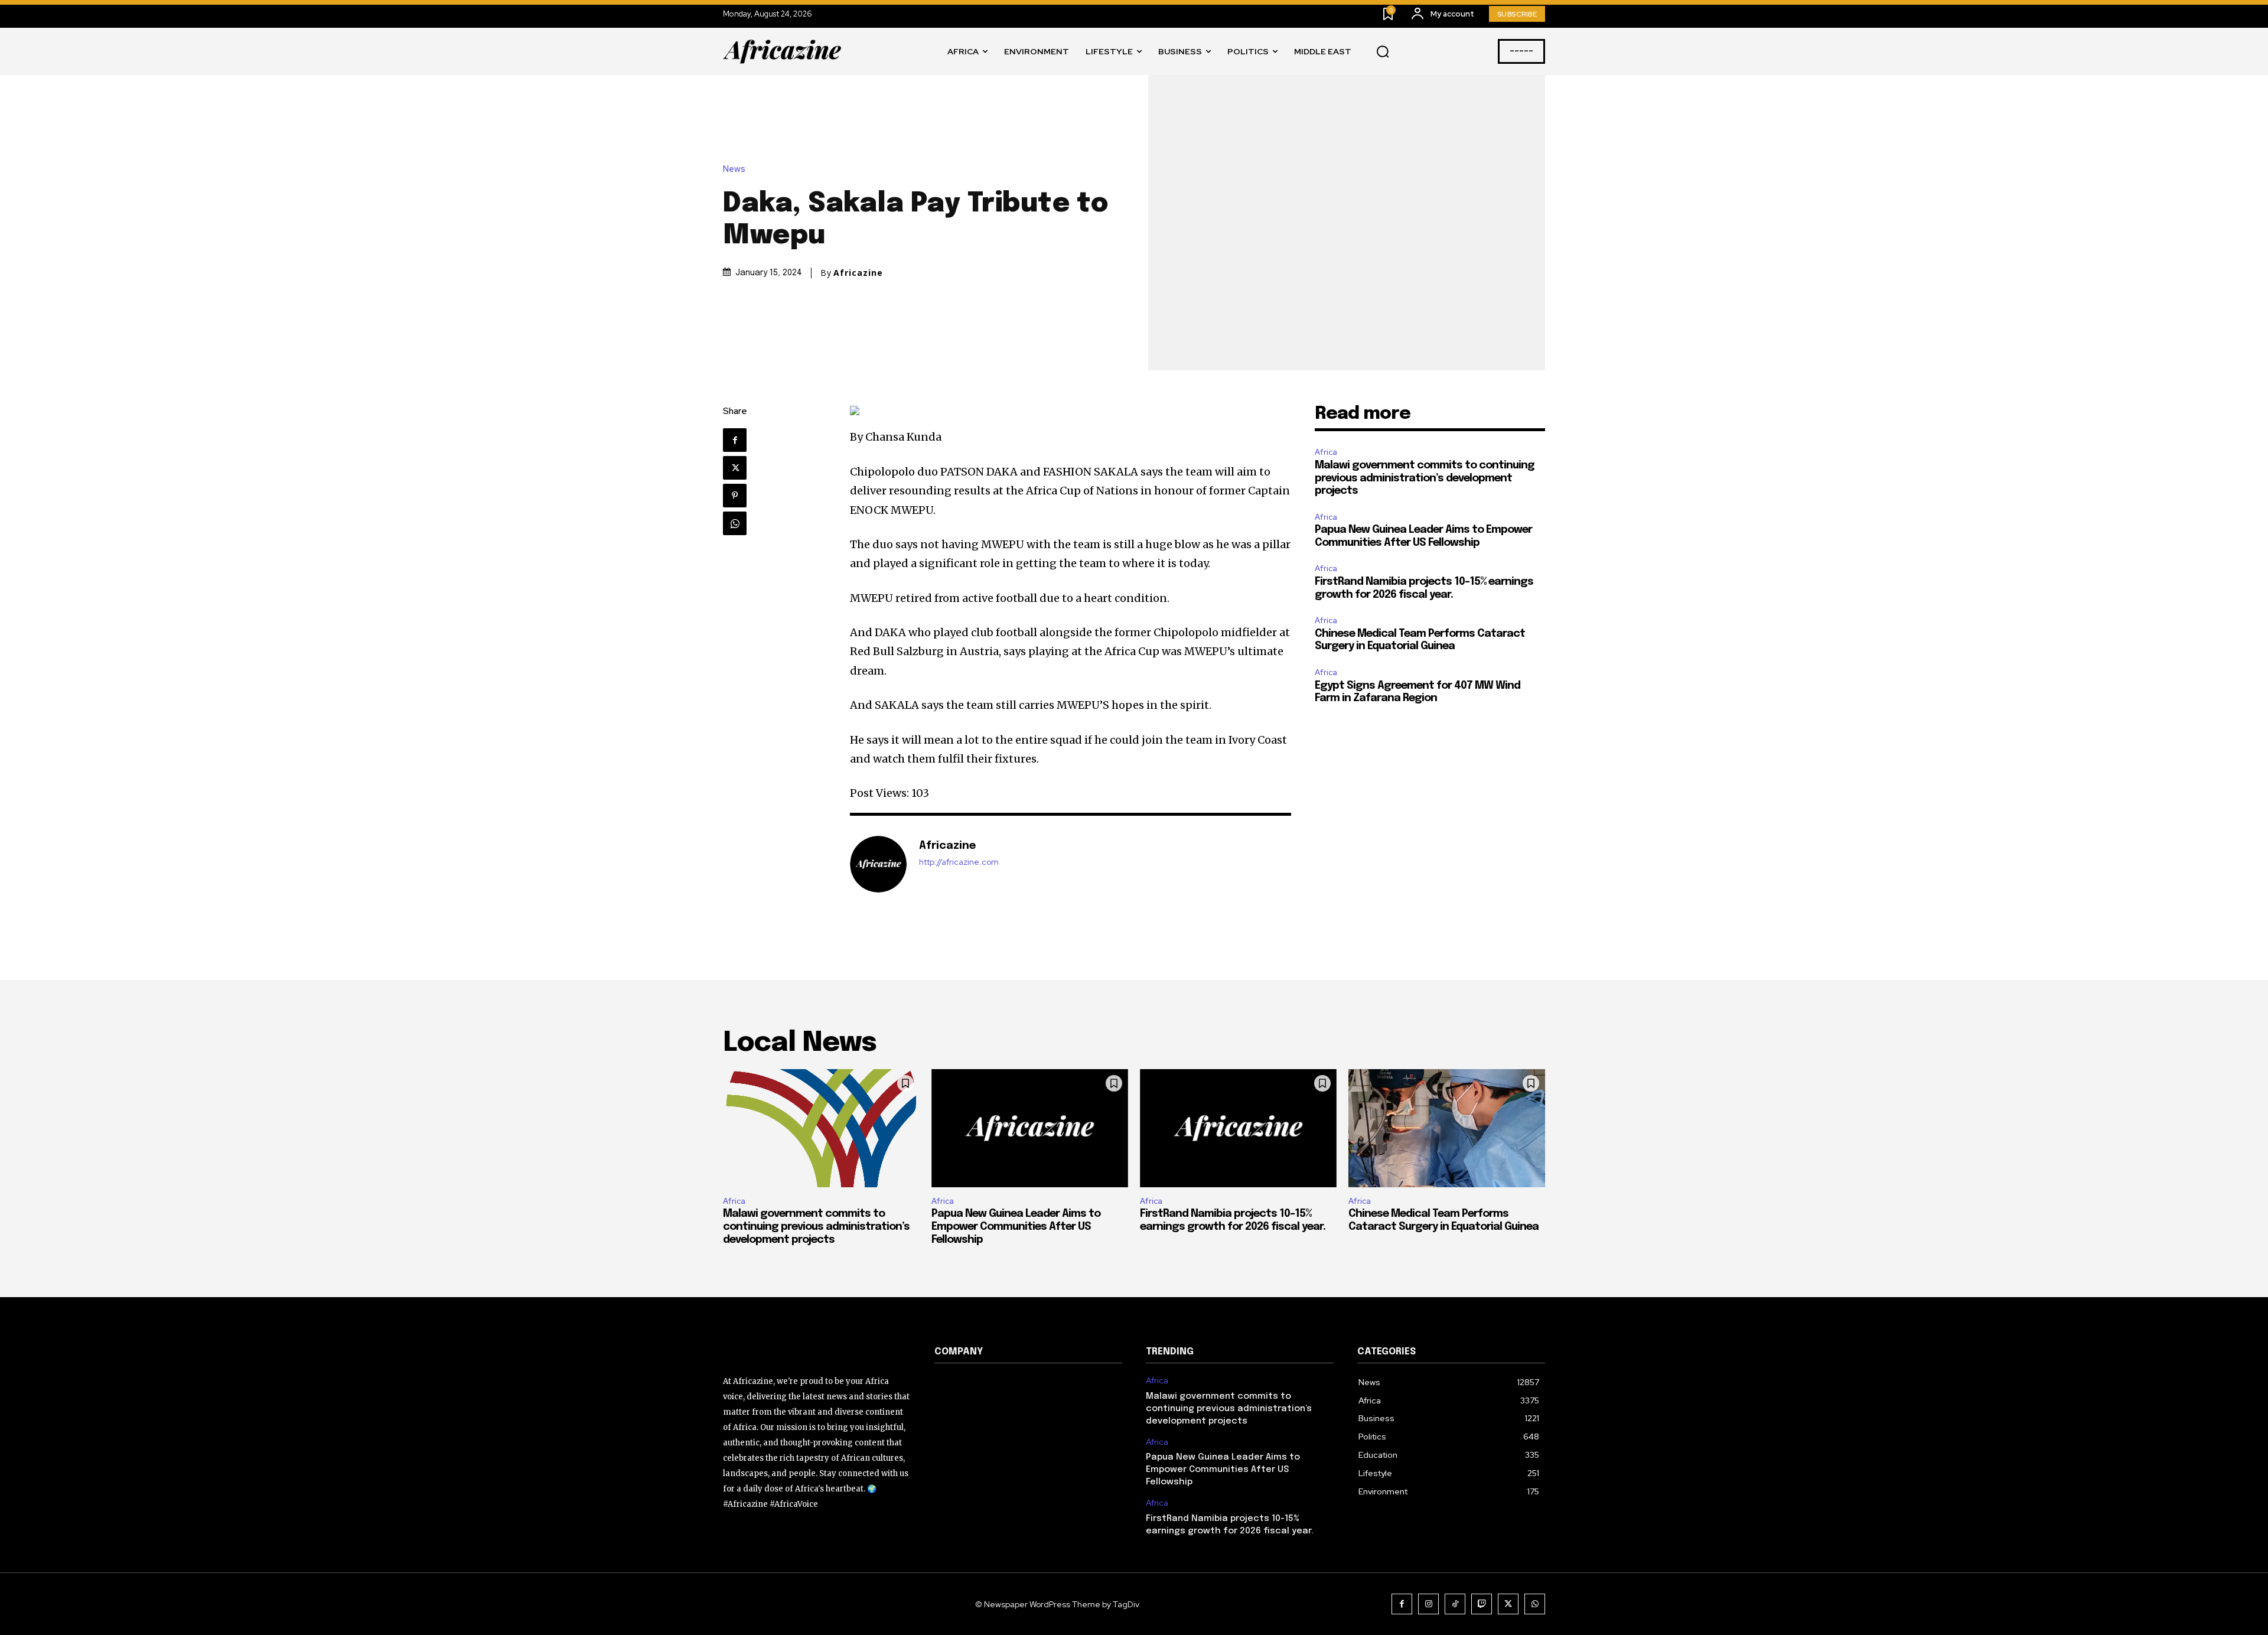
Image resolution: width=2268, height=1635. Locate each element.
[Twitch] (1482, 1604)
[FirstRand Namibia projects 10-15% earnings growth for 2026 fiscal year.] (1238, 1128)
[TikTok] (1455, 1604)
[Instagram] (1428, 1604)
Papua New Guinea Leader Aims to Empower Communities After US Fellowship (1016, 1227)
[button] (1383, 52)
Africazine (858, 273)
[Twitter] (735, 468)
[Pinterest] (735, 496)
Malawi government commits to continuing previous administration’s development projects (1425, 478)
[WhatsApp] (735, 523)
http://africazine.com (959, 862)
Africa (1326, 452)
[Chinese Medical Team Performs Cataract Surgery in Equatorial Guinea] (1447, 1128)
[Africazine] (878, 864)
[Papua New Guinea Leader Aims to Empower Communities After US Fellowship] (1030, 1128)
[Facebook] (735, 440)
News (734, 169)
